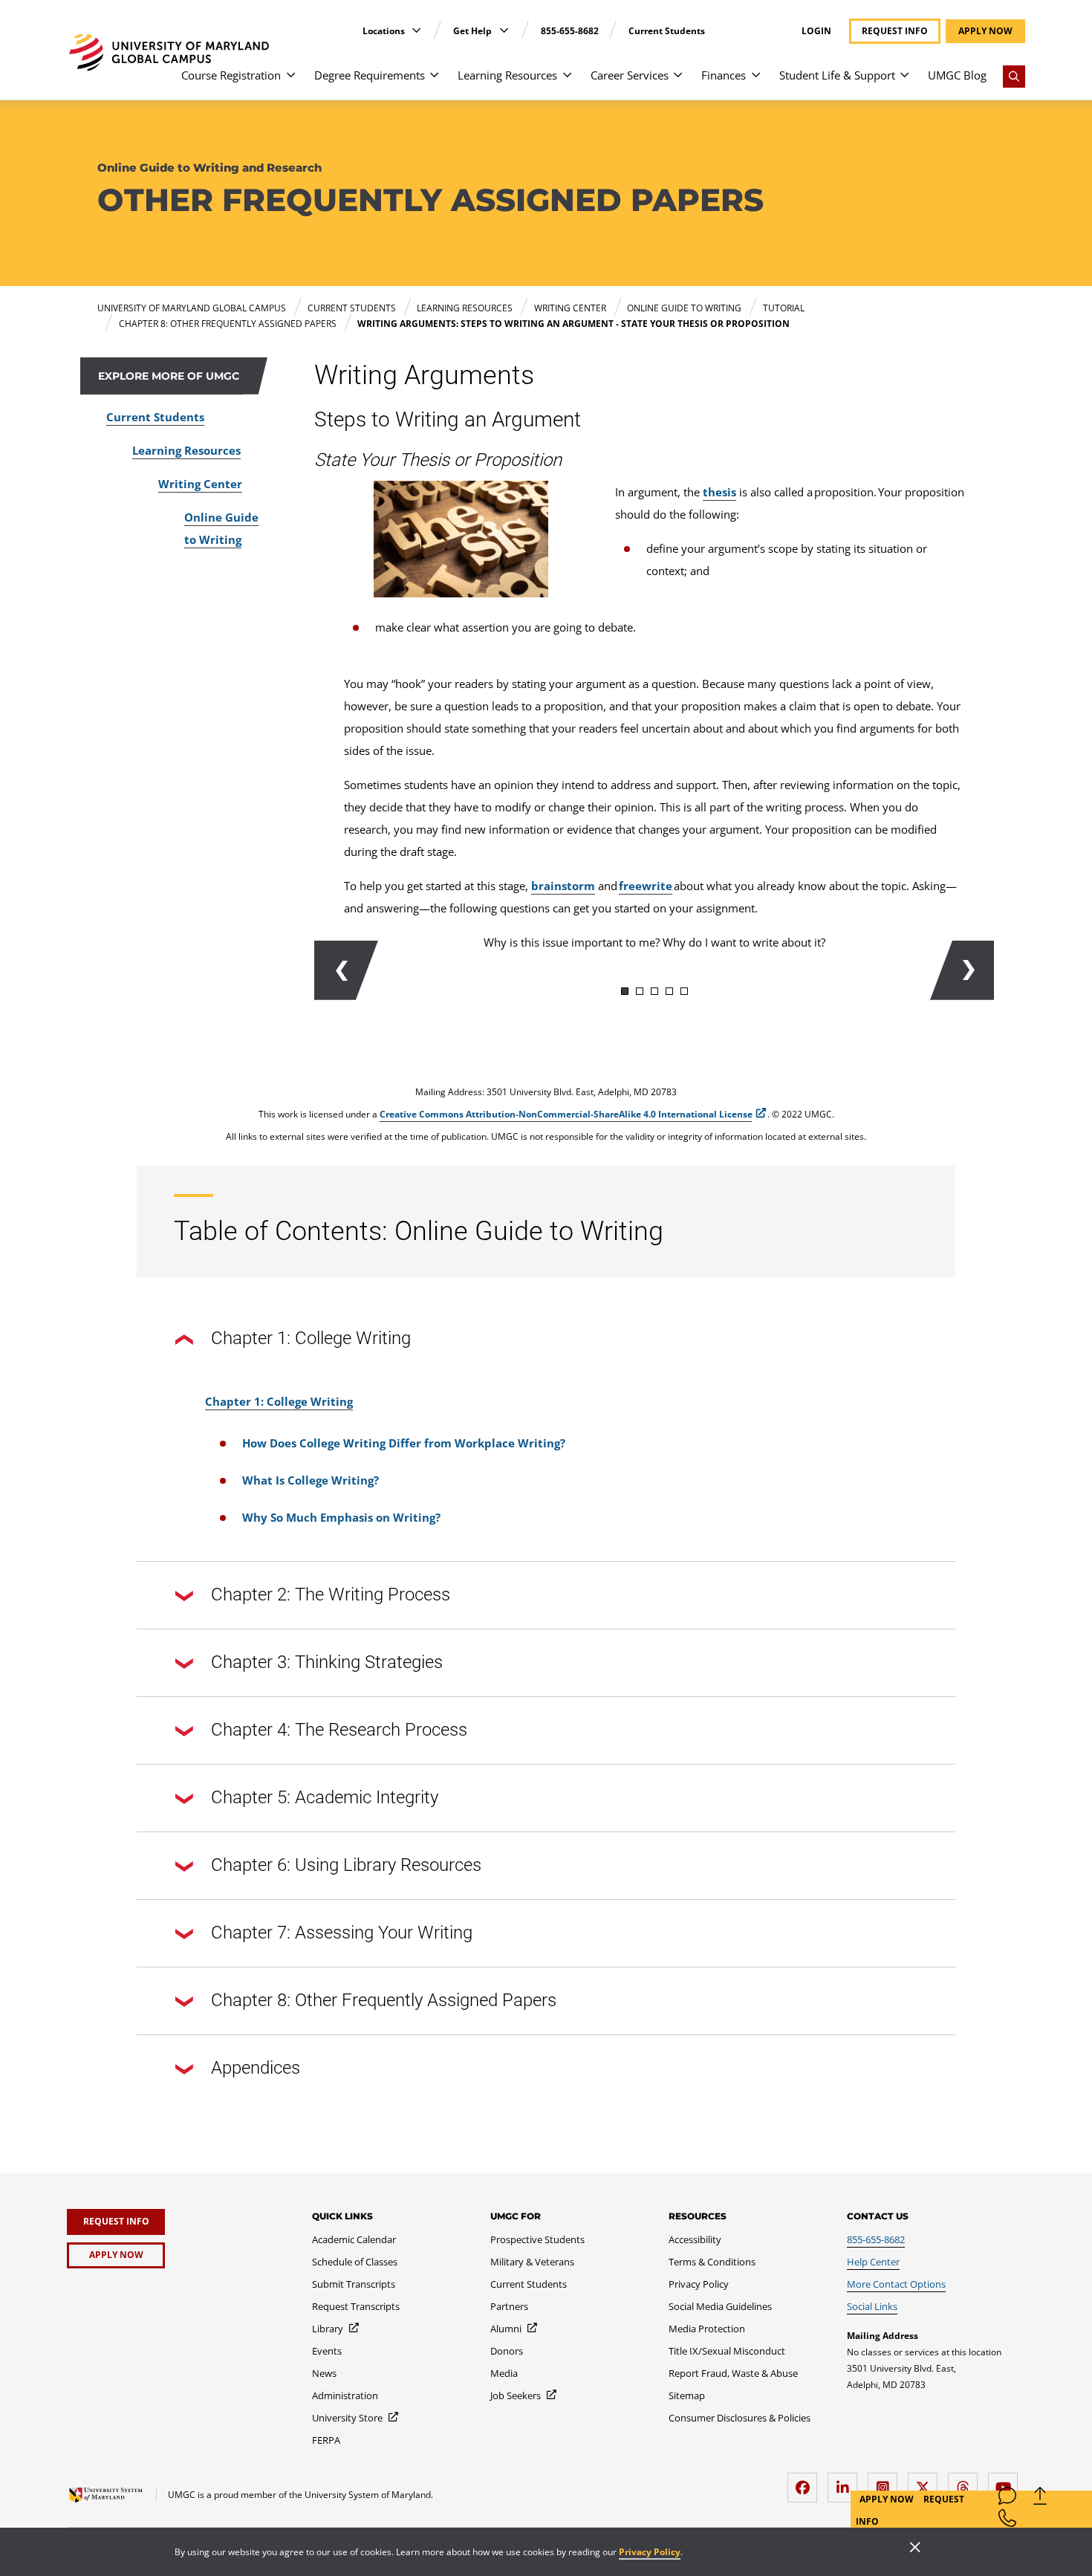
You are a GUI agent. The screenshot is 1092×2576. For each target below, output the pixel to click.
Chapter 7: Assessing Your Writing (342, 1933)
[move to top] (1040, 2499)
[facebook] (806, 2482)
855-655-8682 (570, 31)
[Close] (915, 2549)
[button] (346, 970)
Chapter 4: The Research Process (339, 1730)
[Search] (1014, 77)
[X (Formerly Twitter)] (926, 2482)
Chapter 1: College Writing (311, 1338)
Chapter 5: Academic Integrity (325, 1797)
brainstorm (563, 886)
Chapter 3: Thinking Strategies (327, 1662)
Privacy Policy (650, 2552)
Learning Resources (507, 75)
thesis (719, 492)
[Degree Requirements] (434, 82)
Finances (724, 75)
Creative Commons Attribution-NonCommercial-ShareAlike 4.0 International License (566, 1114)
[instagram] (886, 2482)
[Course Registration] (291, 82)
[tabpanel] (654, 952)
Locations (385, 31)
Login (816, 31)
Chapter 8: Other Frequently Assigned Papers (384, 2000)
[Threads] (966, 2482)
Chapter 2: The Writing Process (331, 1594)
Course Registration (231, 75)
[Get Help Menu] (504, 30)
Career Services (630, 75)
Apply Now (888, 2499)
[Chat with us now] (1007, 2499)
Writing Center (200, 484)
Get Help (474, 31)
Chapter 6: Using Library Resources (346, 1865)
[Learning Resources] (567, 82)
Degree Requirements (370, 75)
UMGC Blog (957, 75)
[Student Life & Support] (904, 82)
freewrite (646, 886)
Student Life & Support (837, 75)
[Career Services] (678, 82)
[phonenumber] (1007, 2521)
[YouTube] (1007, 2482)
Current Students (667, 31)
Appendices (256, 2068)
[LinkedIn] (846, 2482)
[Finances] (756, 82)
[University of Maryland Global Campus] (169, 52)
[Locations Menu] (416, 30)
